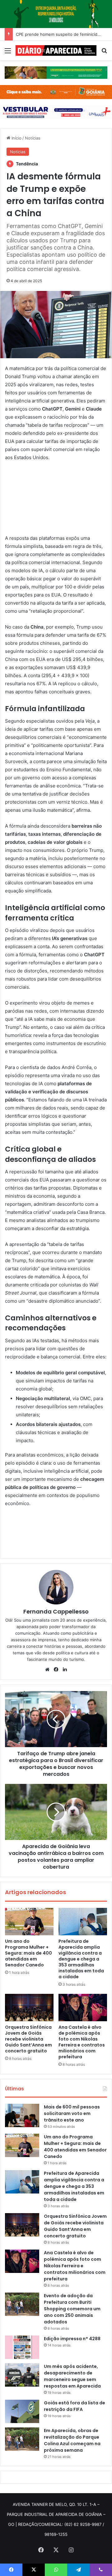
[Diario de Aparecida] (56, 50)
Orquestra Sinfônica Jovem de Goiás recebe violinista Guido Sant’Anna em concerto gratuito (28, 2039)
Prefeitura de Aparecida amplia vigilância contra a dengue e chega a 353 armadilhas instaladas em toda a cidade (81, 1959)
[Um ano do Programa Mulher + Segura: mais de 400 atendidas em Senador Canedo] (29, 1922)
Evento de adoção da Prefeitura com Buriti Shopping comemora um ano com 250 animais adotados (72, 2309)
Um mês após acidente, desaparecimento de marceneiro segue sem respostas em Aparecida (72, 2376)
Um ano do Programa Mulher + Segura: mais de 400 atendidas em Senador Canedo (28, 1953)
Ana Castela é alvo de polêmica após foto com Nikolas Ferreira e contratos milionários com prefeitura (82, 2042)
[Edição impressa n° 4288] (22, 2347)
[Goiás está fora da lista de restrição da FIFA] (22, 2411)
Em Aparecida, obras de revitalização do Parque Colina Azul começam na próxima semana (72, 2440)
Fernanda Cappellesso (56, 1611)
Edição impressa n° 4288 (72, 2339)
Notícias (33, 138)
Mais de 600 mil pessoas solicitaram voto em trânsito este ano (72, 2113)
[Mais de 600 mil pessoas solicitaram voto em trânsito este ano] (22, 2115)
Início (16, 138)
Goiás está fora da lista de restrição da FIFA (75, 2406)
